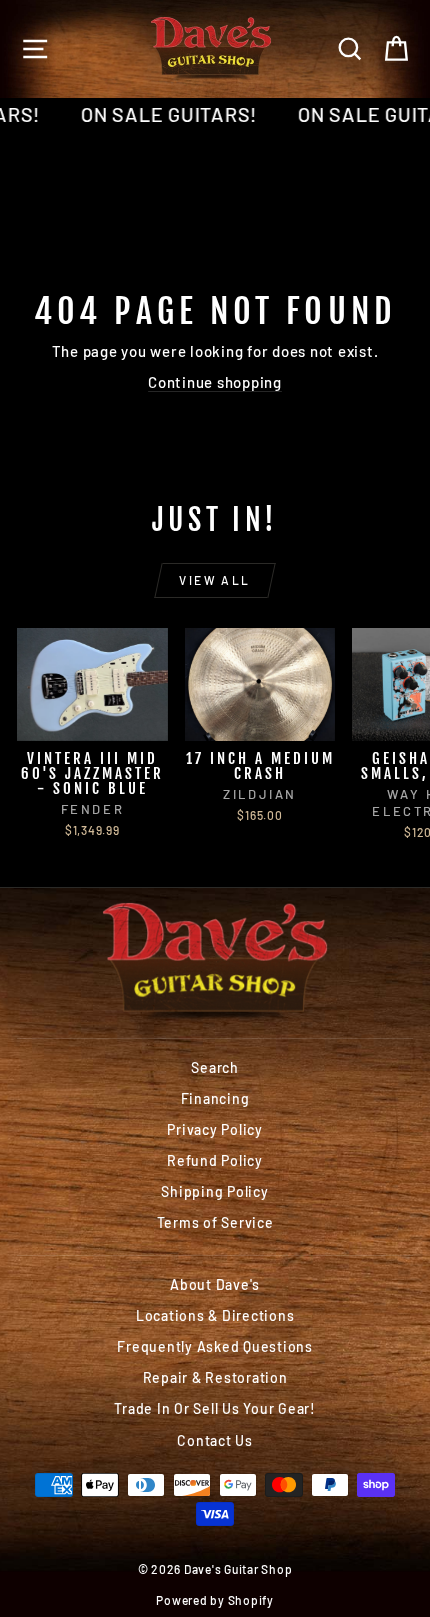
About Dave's (215, 1284)
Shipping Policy (214, 1191)
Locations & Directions (215, 1315)
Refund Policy (215, 1160)
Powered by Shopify (215, 1600)
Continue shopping (215, 382)
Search (215, 1067)
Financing (215, 1098)
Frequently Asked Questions (215, 1346)
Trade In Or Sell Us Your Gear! (215, 1408)
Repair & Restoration (215, 1377)
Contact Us (215, 1440)
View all (214, 580)
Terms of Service (215, 1222)
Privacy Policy (215, 1129)
